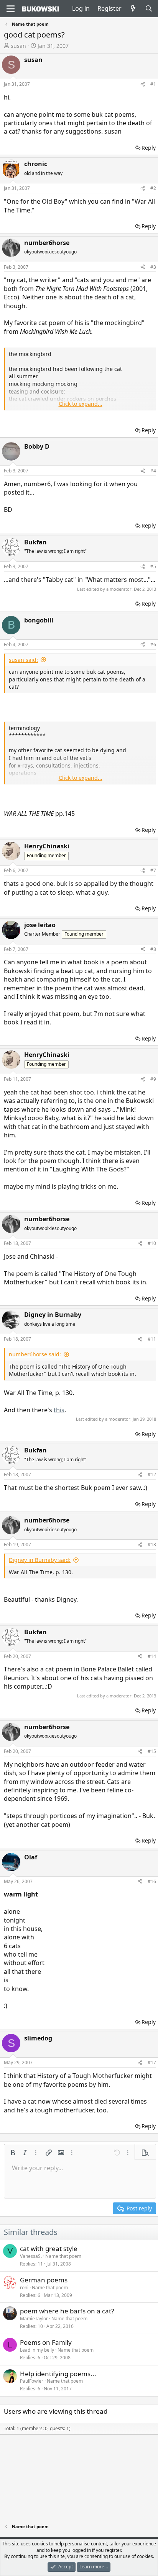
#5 (153, 566)
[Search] (149, 8)
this (59, 1410)
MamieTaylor (34, 2319)
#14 (152, 1656)
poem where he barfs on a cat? (67, 2311)
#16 (152, 1881)
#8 (153, 949)
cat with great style (49, 2248)
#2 (153, 188)
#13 (152, 1544)
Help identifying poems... (58, 2374)
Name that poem (63, 2256)
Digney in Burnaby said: (40, 1560)
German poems (44, 2280)
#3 (153, 267)
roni (24, 2288)
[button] (13, 2153)
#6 (153, 644)
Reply (149, 148)
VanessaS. (31, 2256)
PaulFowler (32, 2381)
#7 (153, 870)
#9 (153, 1079)
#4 (153, 471)
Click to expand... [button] (81, 404)
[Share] (143, 84)
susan (18, 46)
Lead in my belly (37, 2350)
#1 (153, 84)
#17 (152, 2062)
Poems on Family (46, 2342)
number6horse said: (35, 1354)
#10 (152, 1243)
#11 (152, 1339)
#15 (152, 1751)
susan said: (23, 660)
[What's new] (133, 8)
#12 (152, 1474)
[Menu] (11, 9)
